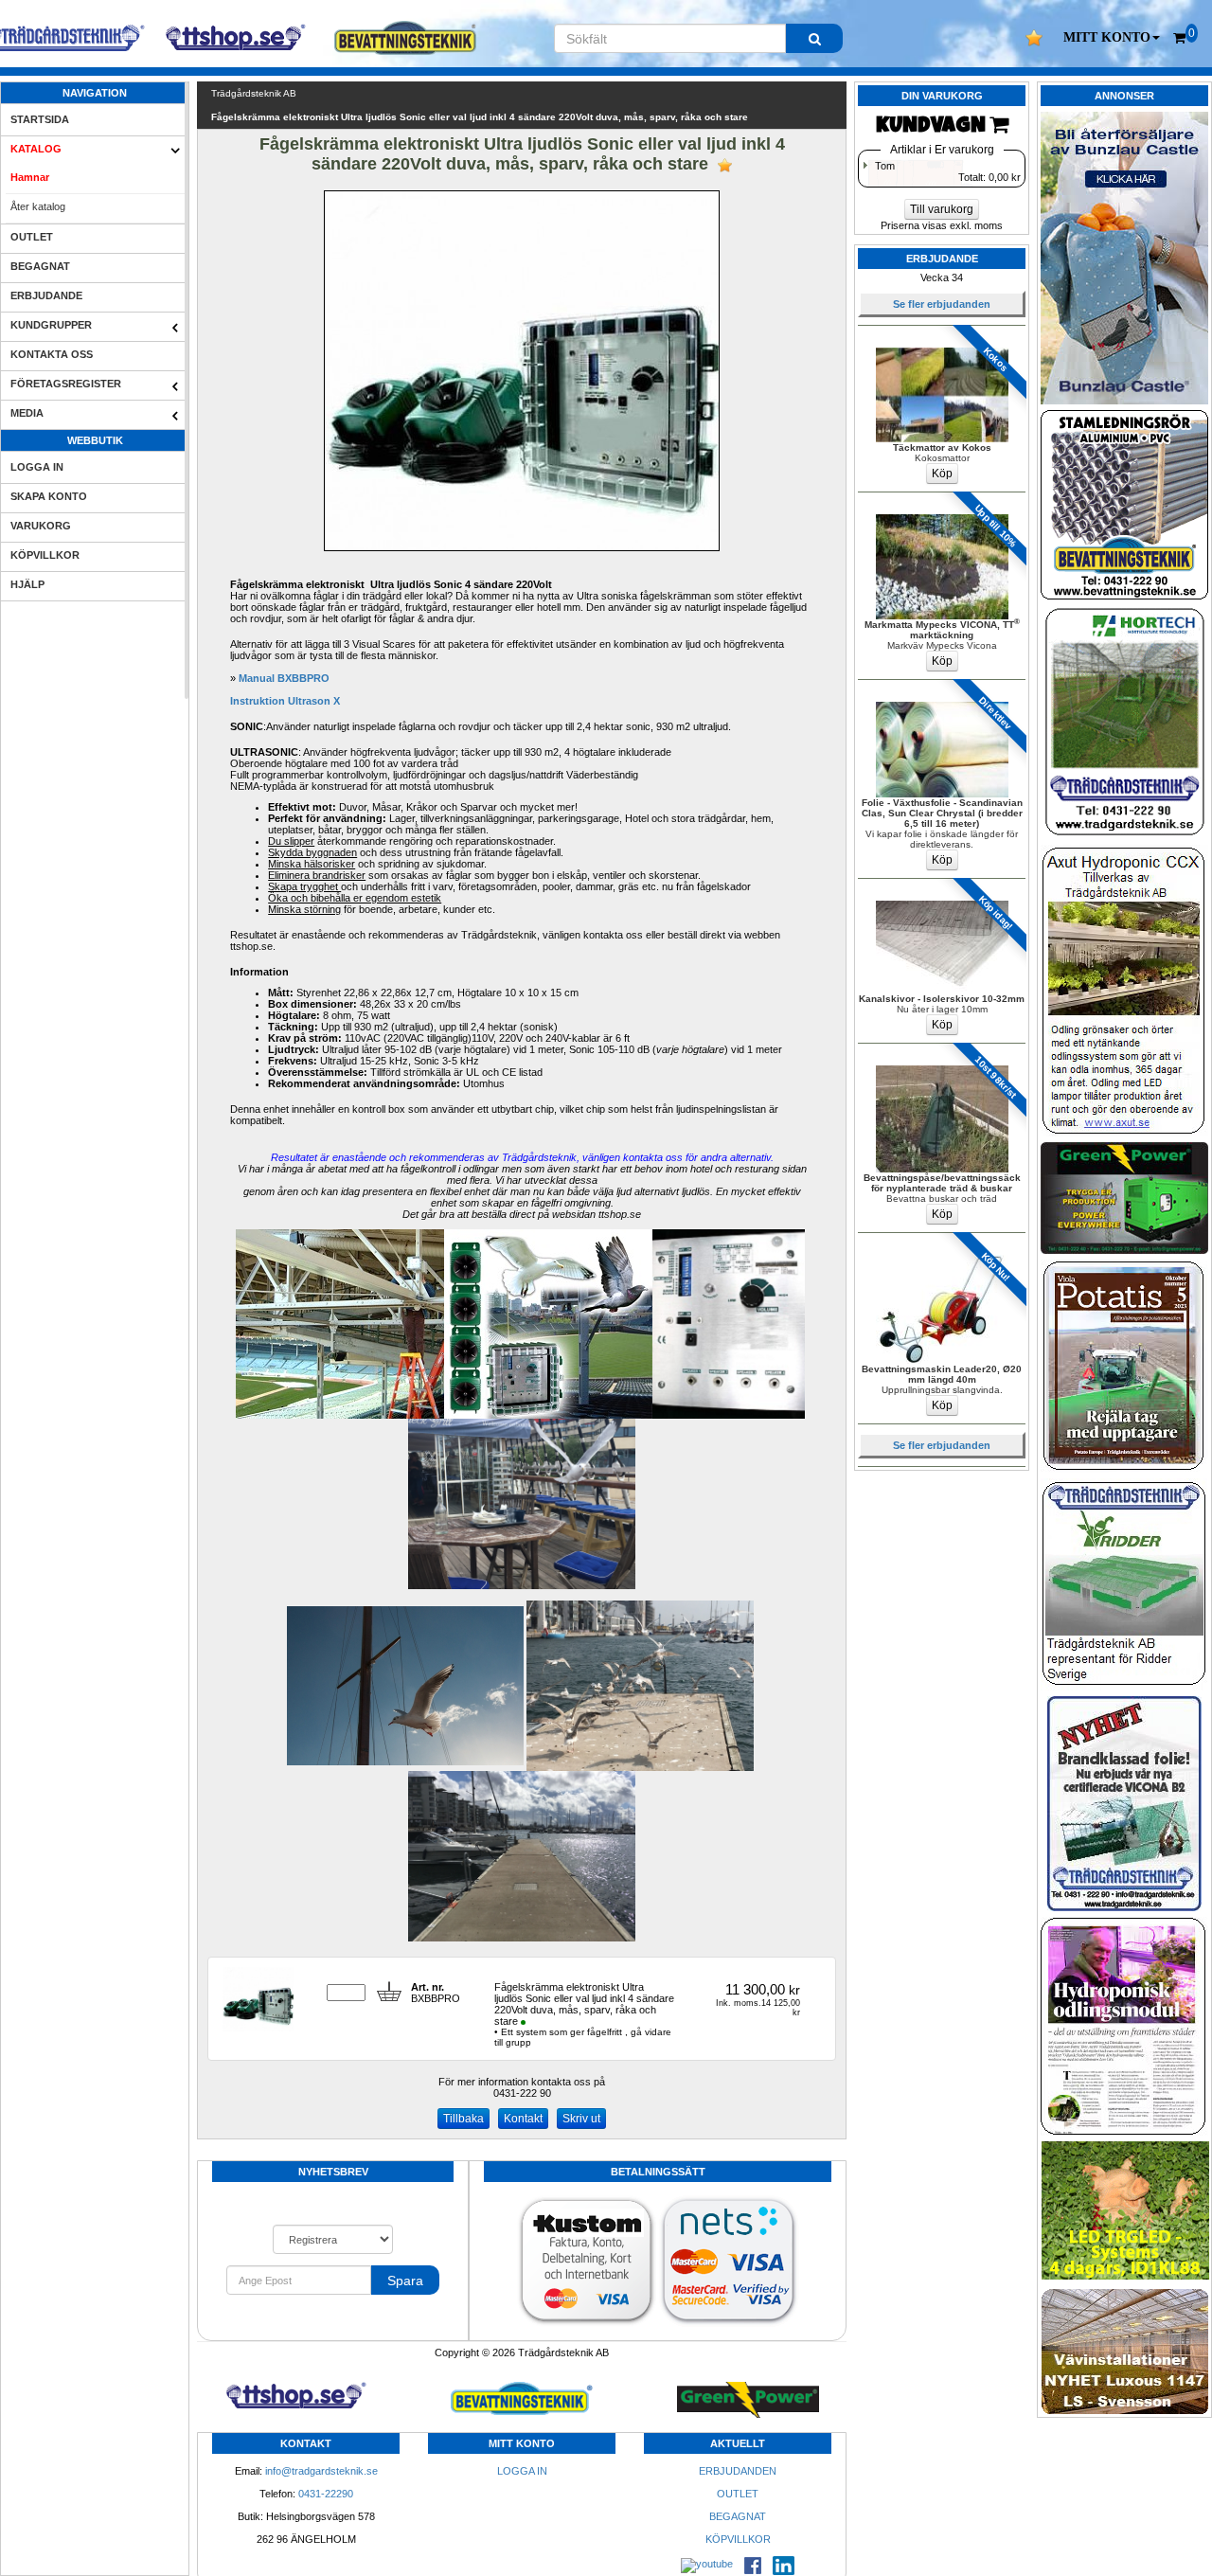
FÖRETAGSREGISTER (66, 384)
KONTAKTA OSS (52, 354)
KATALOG (36, 149)
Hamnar (30, 177)
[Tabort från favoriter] (725, 165)
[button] (1112, 38)
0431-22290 (326, 2494)
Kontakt (523, 2119)
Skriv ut (581, 2119)
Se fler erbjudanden (942, 304)
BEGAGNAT (40, 266)
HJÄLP (27, 584)
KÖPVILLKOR (45, 555)
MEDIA (27, 413)
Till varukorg (942, 209)
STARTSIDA (40, 119)
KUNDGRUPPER (51, 325)
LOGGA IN (37, 467)
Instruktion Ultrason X (285, 701)
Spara (405, 2281)
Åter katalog (38, 206)
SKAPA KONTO (49, 496)
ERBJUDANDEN (738, 2471)
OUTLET (32, 237)
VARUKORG (41, 526)
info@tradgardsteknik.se (321, 2471)
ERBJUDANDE (46, 295)
